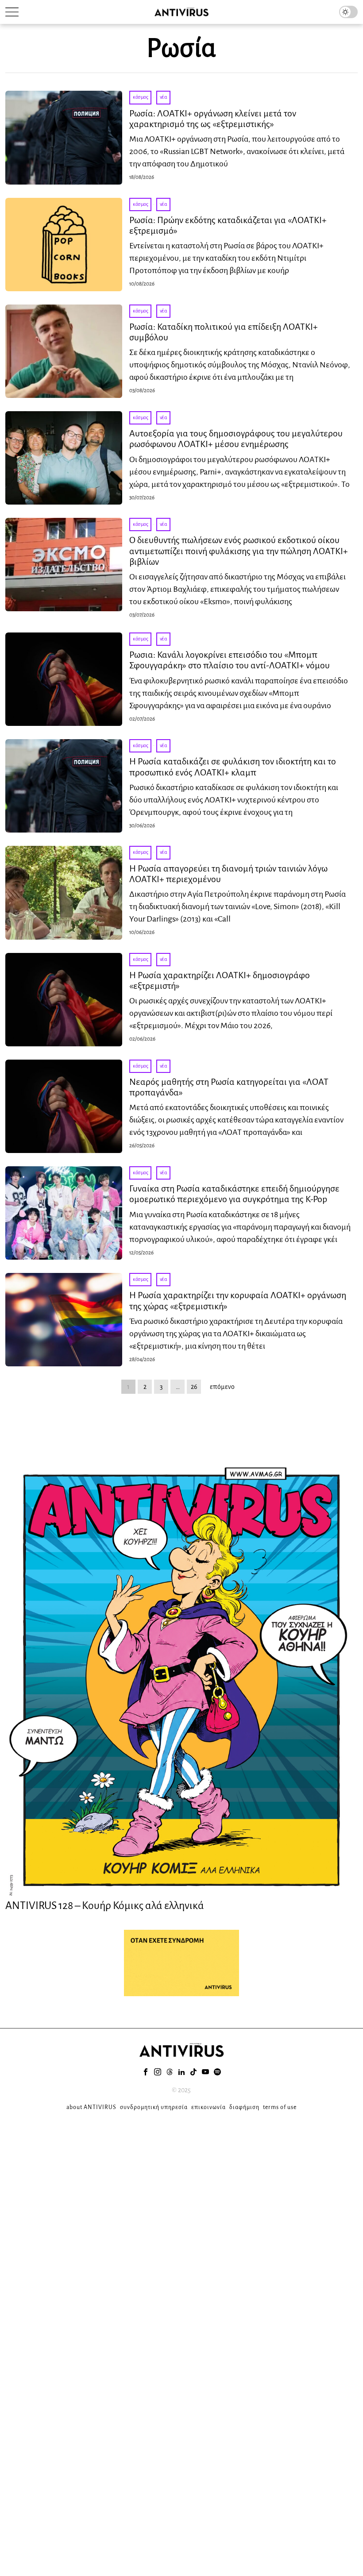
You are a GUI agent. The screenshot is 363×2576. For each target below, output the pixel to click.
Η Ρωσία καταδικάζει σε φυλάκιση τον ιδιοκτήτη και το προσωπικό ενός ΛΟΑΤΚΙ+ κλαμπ (233, 767)
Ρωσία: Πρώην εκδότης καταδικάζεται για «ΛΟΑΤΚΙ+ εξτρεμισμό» (228, 225)
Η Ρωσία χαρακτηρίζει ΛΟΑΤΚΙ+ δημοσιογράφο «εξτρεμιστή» (220, 980)
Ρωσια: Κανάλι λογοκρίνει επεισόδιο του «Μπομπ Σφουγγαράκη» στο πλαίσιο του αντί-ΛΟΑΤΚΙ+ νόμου (230, 660)
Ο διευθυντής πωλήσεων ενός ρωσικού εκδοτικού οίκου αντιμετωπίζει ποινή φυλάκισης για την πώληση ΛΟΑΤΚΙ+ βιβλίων (239, 551)
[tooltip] (146, 2072)
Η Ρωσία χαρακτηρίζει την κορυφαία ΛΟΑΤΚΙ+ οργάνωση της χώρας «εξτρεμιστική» (238, 1300)
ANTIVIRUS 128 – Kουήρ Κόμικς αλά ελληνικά (105, 1905)
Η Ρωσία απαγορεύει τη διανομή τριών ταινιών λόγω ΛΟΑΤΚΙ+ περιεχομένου (228, 874)
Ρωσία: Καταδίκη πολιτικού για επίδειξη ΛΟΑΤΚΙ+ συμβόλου (224, 332)
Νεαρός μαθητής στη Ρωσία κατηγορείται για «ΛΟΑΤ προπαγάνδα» (229, 1087)
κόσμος (140, 97)
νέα (164, 97)
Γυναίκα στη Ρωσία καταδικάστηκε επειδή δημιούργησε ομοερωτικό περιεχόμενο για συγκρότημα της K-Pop (234, 1194)
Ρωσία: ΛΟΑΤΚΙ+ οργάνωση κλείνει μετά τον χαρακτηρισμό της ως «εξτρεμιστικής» (213, 119)
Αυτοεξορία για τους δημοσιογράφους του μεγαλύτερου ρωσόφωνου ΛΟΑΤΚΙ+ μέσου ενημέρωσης (236, 439)
